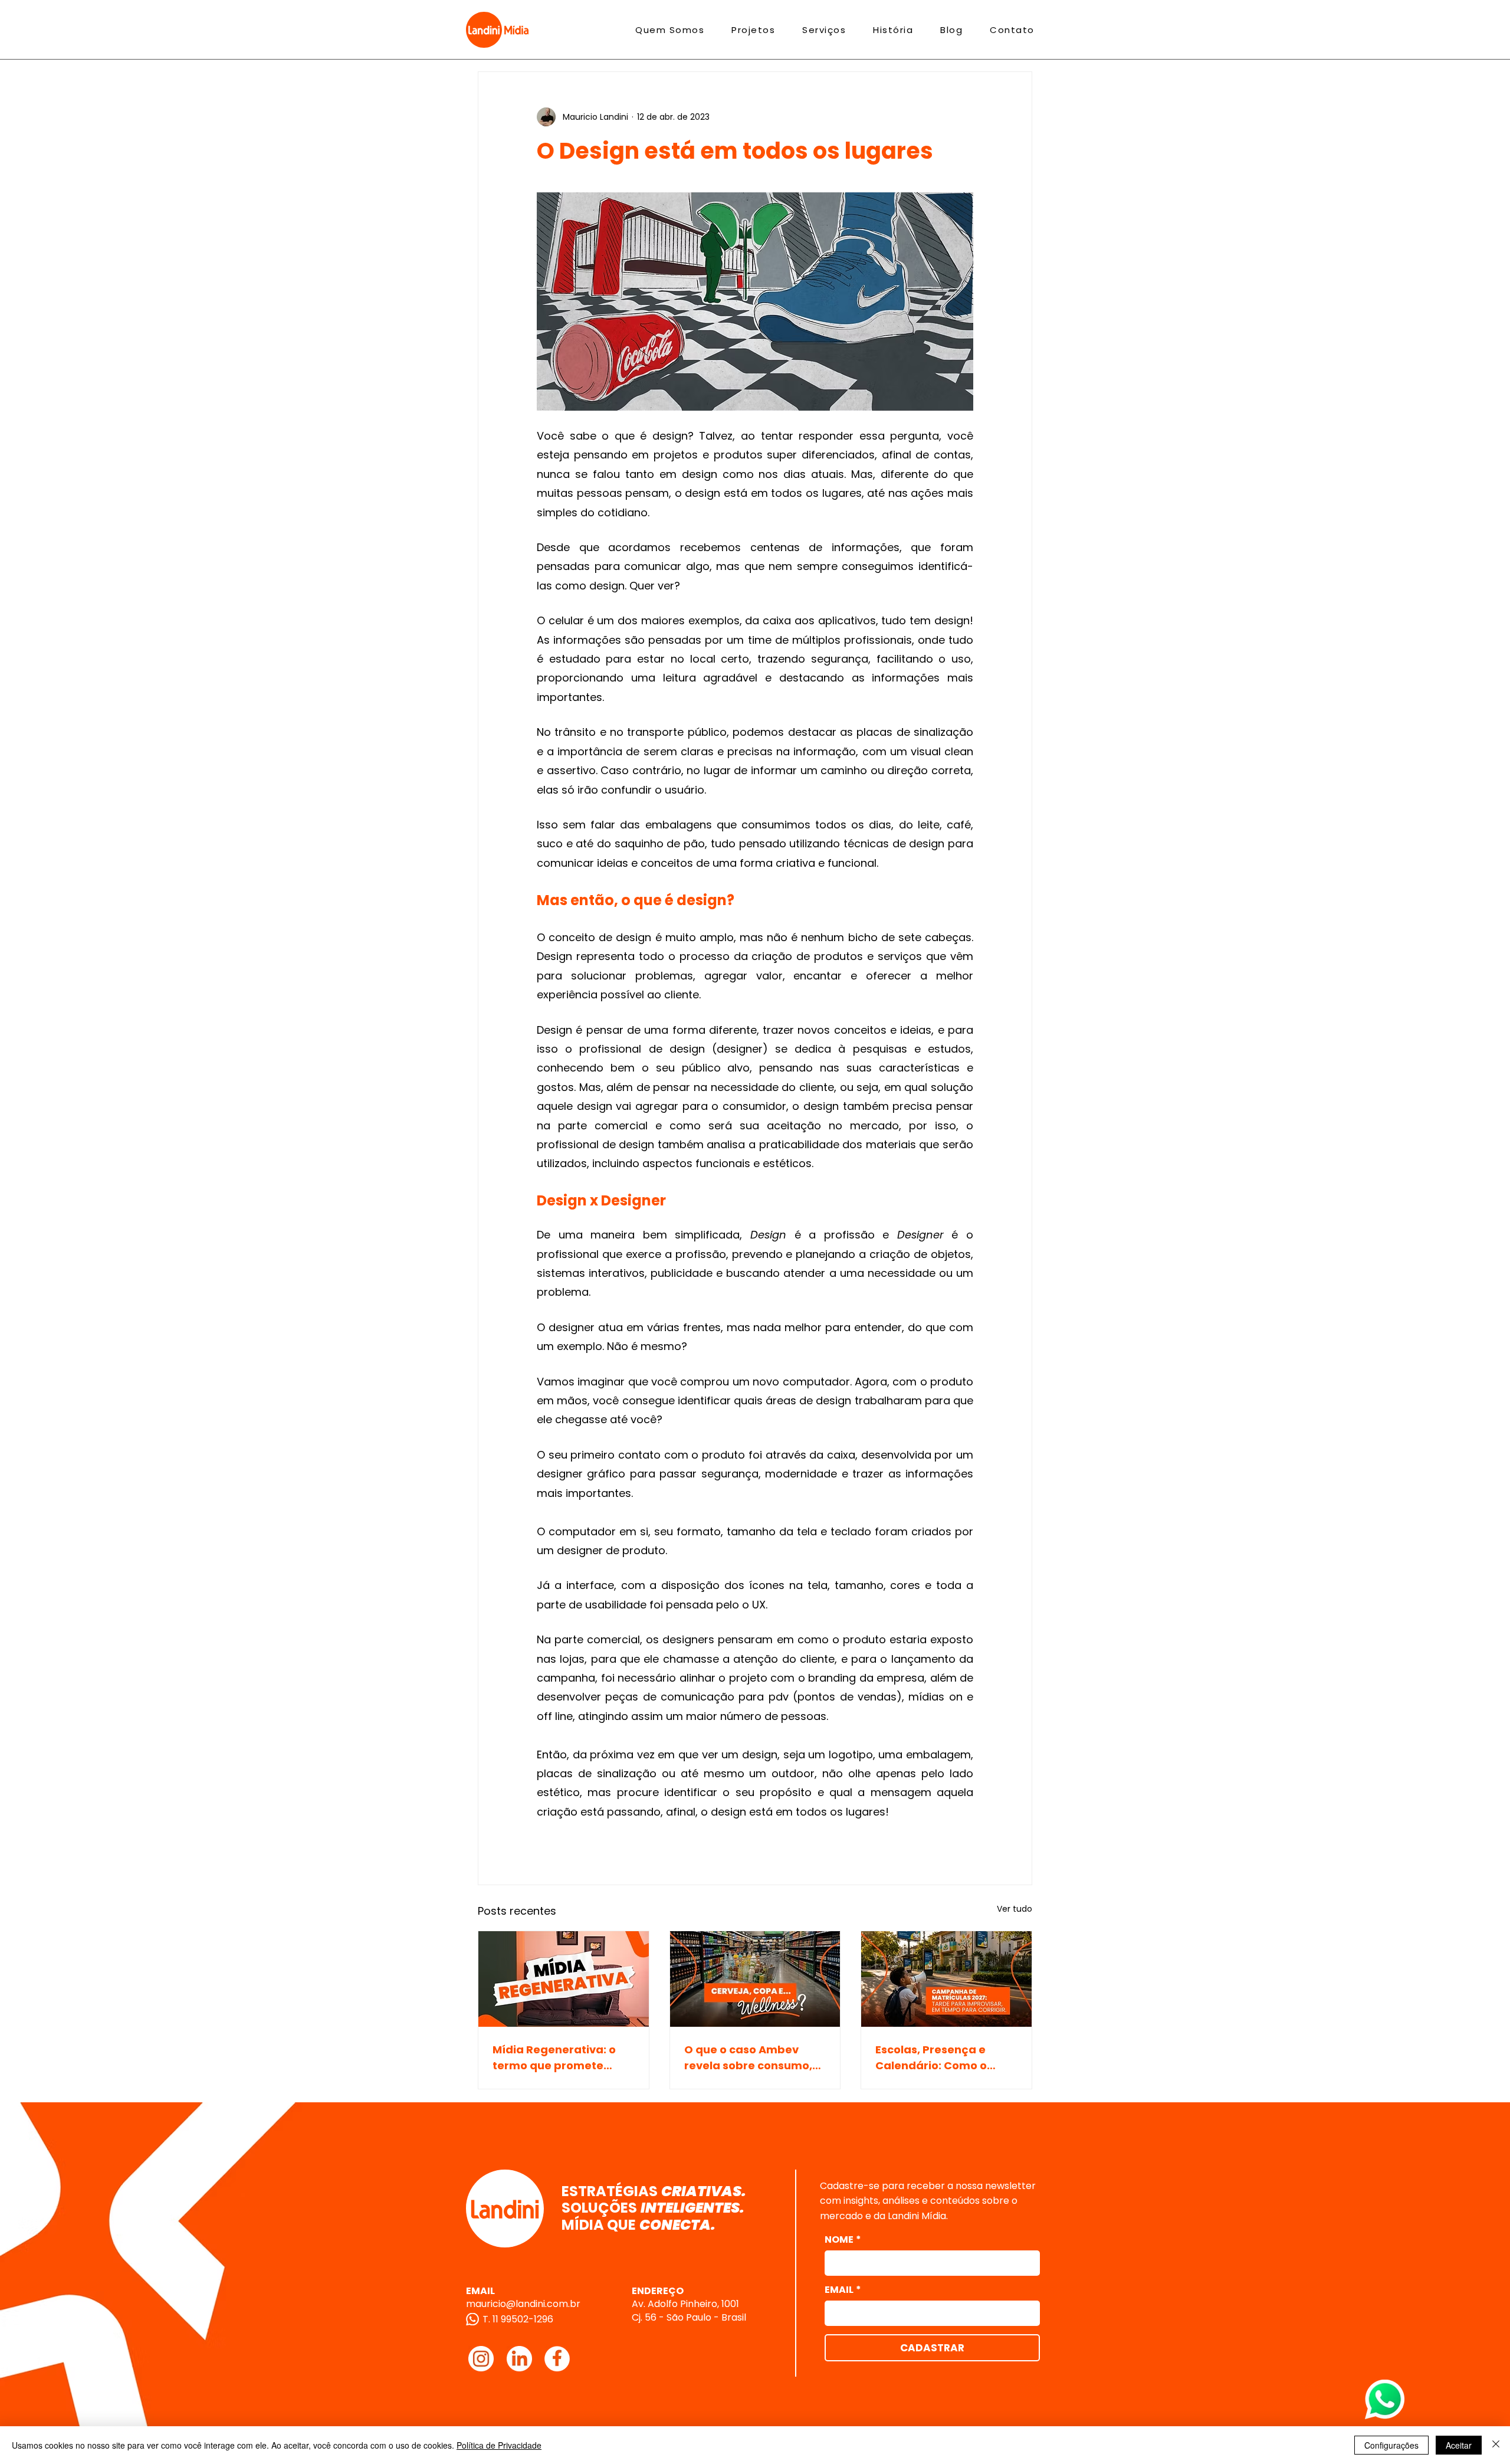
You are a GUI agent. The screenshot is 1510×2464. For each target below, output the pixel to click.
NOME (843, 2240)
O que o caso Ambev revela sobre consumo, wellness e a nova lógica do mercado (752, 2058)
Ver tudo (1015, 1909)
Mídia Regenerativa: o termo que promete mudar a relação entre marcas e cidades (557, 2058)
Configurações (1391, 2445)
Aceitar (1459, 2445)
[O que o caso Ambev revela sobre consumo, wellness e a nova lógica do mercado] (755, 1979)
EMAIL (843, 2290)
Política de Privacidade (499, 2445)
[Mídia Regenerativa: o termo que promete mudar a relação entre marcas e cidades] (564, 1979)
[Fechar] (1496, 2445)
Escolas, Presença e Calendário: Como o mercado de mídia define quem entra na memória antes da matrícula (937, 2058)
